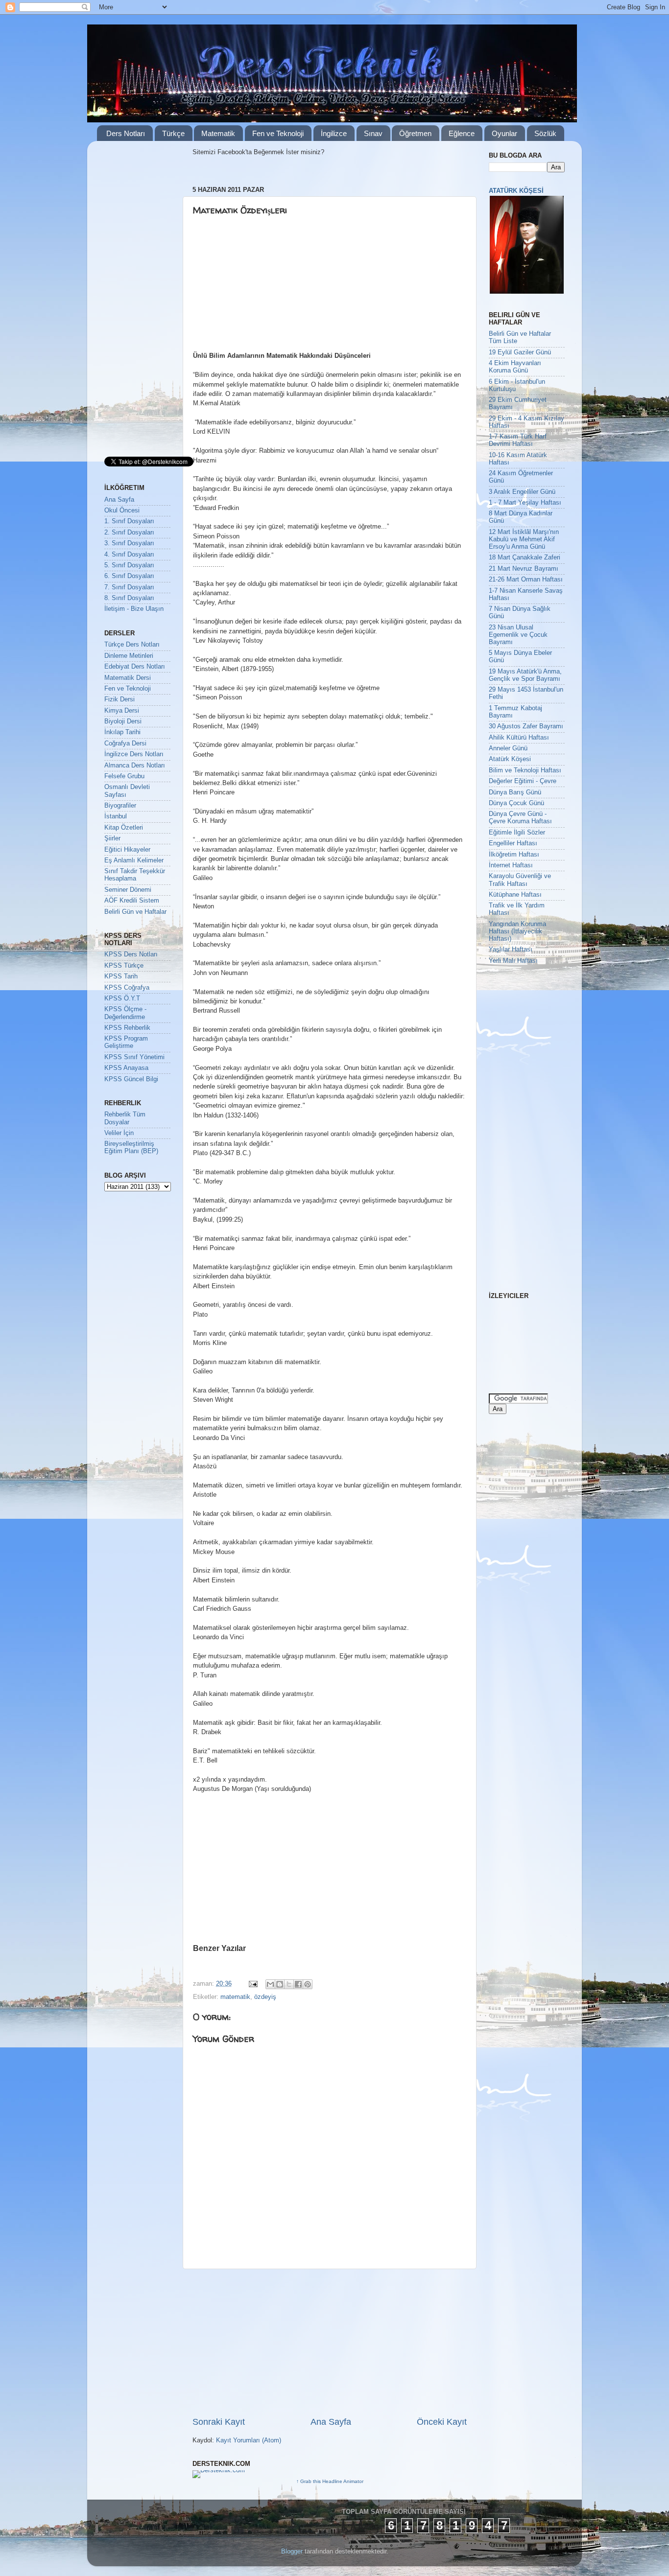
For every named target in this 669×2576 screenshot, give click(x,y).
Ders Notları (126, 133)
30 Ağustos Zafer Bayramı (526, 726)
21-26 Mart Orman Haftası (526, 580)
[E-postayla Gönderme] (253, 1984)
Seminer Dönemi (128, 890)
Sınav (373, 133)
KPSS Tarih (121, 976)
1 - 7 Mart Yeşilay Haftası (525, 503)
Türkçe (173, 133)
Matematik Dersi (128, 678)
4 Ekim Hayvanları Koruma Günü (515, 367)
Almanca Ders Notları (135, 766)
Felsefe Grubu (124, 776)
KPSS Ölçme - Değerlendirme (125, 1013)
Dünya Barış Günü (515, 792)
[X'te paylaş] (289, 1984)
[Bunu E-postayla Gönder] (270, 1984)
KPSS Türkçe (124, 966)
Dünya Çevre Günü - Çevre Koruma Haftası (520, 818)
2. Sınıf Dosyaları (129, 533)
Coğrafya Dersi (125, 743)
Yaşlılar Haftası (511, 950)
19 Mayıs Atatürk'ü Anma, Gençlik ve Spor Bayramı (525, 675)
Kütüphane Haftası (515, 895)
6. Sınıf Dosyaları (129, 576)
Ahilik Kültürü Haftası (519, 738)
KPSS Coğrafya (127, 988)
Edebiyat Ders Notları (135, 667)
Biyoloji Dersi (123, 721)
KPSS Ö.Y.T (122, 998)
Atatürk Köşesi (510, 759)
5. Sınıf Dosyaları (129, 565)
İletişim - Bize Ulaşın (134, 609)
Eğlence (462, 133)
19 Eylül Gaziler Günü (520, 352)
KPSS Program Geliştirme (126, 1042)
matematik (235, 1997)
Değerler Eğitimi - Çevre (523, 781)
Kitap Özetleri (124, 828)
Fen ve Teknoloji (278, 133)
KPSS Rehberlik (127, 1028)
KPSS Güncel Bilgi (131, 1079)
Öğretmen (415, 133)
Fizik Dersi (119, 699)
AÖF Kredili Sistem (132, 901)
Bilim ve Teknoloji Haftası (525, 770)
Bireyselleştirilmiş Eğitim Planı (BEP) (131, 1148)
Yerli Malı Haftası (513, 961)
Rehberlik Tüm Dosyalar (125, 1118)
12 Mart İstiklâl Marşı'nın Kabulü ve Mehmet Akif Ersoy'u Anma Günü (524, 539)
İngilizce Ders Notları (134, 754)
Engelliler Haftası (513, 843)
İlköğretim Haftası (514, 855)
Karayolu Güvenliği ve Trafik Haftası (520, 880)
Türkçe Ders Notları (132, 645)
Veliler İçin (119, 1133)
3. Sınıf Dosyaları (129, 543)
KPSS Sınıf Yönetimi (134, 1057)
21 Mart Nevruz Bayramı (524, 569)
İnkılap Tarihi (122, 732)
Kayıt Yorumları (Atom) (249, 2440)
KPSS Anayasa (126, 1068)
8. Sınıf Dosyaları (129, 598)
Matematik (218, 133)
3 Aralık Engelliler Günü (522, 492)
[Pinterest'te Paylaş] (308, 1984)
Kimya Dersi (122, 711)
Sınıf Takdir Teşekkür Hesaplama (135, 875)
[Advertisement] (268, 287)
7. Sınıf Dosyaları (129, 587)
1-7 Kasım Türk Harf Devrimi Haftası (518, 440)
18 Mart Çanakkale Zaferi (525, 557)
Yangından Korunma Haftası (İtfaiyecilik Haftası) (517, 931)
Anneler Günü (508, 748)
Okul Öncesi (122, 511)
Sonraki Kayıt (219, 2422)
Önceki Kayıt (442, 2422)
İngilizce (334, 133)
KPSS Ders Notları (131, 954)
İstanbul (116, 816)
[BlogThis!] (280, 1984)
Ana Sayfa (331, 2422)
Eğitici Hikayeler (127, 850)
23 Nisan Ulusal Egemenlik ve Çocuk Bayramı (518, 635)
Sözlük (545, 133)
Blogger (292, 2552)
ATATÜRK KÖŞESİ (516, 191)
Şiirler (112, 838)
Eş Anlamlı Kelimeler (134, 860)
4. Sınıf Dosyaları (129, 555)
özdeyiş (265, 1997)
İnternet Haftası (511, 865)
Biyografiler (120, 806)
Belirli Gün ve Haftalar (135, 912)
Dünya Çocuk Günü (516, 803)
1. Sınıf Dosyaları (129, 521)
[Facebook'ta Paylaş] (298, 1984)
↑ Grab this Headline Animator (330, 2481)
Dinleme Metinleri (129, 656)
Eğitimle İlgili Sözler (517, 833)
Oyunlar (504, 133)
